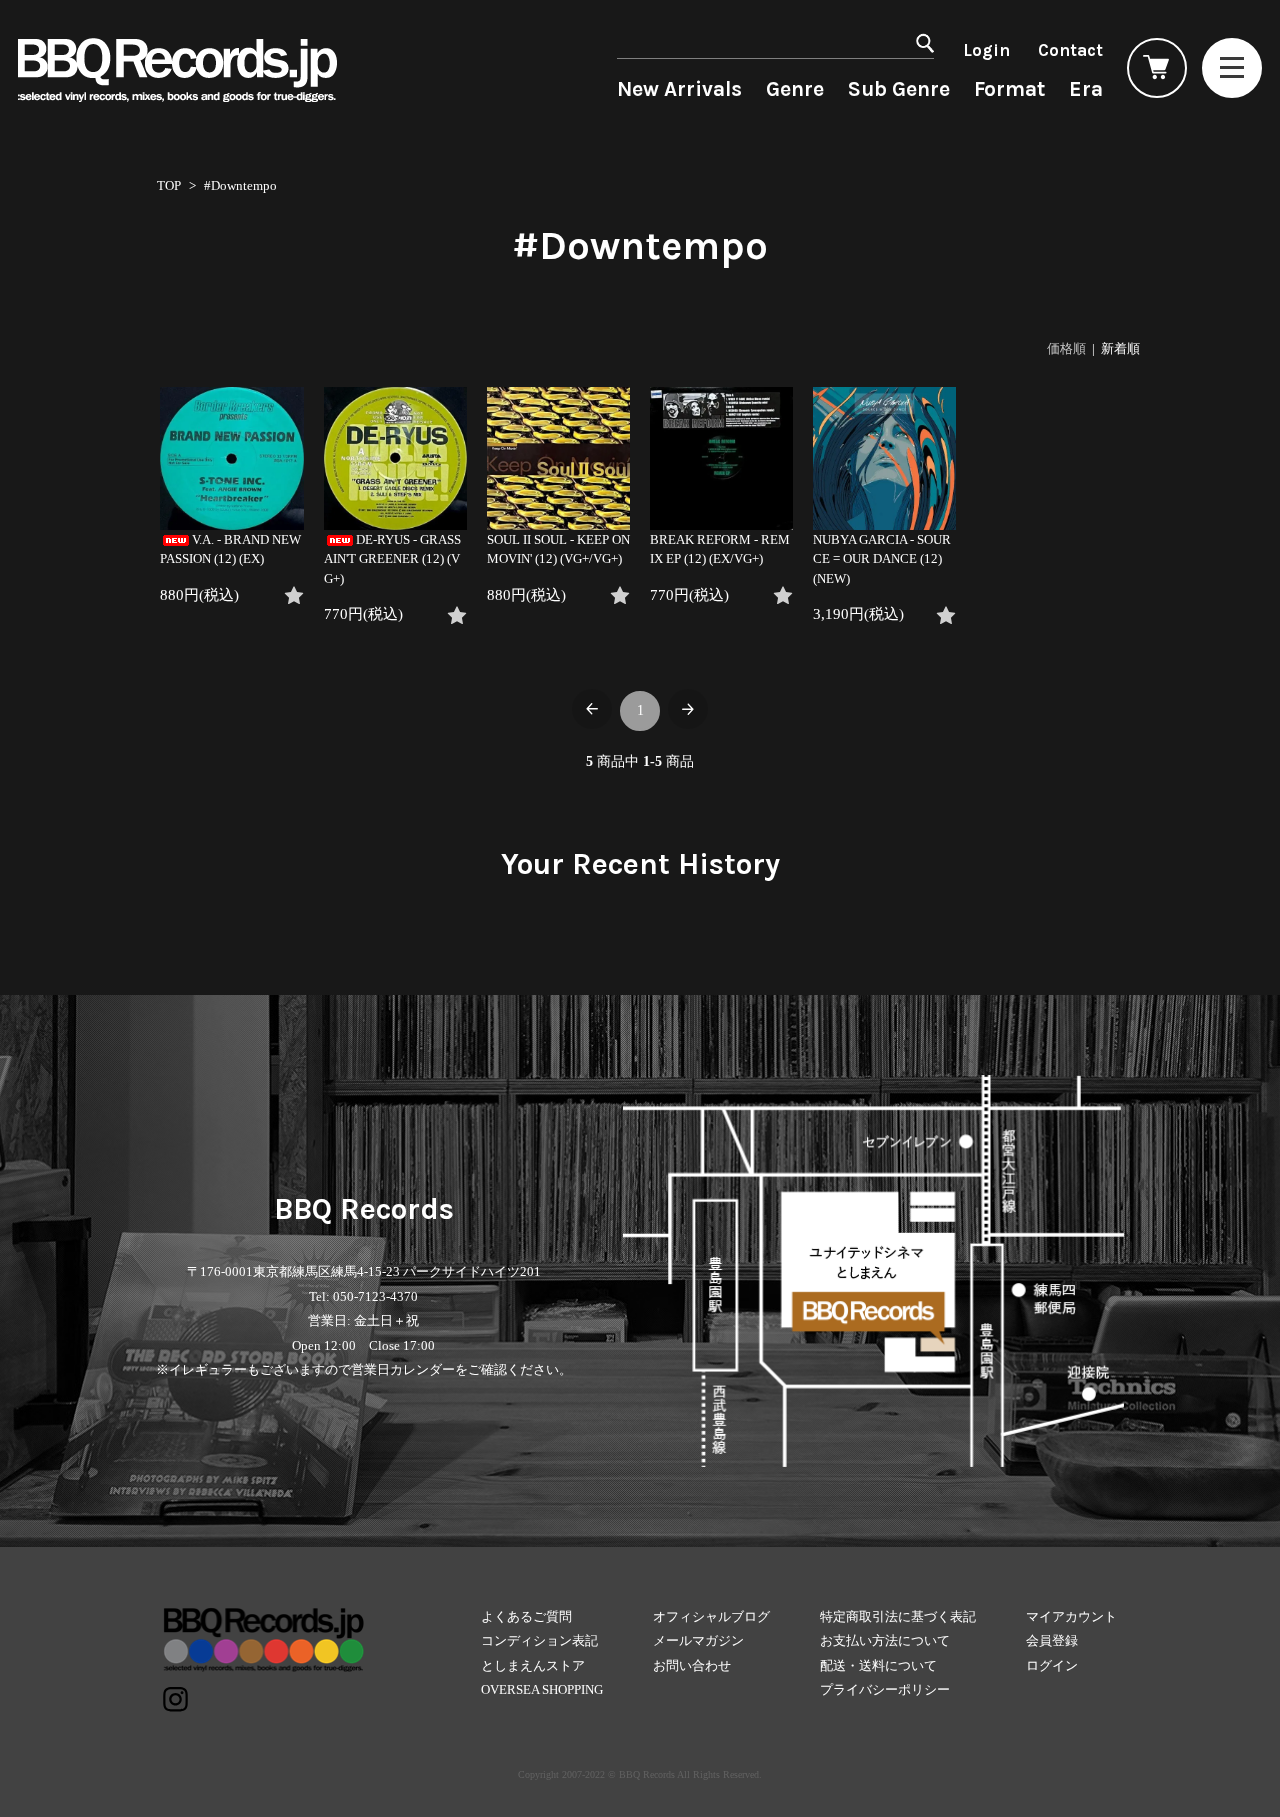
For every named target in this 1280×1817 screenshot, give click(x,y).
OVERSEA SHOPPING (542, 1689)
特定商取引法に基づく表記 (898, 1616)
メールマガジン (698, 1640)
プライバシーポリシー (885, 1689)
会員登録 (1052, 1640)
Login (986, 50)
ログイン (1052, 1665)
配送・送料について (878, 1665)
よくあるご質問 (526, 1616)
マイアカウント (1071, 1616)
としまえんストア (533, 1665)
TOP (169, 185)
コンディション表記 (539, 1640)
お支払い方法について (885, 1640)
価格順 (1066, 348)
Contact (1070, 50)
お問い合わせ (692, 1665)
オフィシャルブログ (711, 1616)
